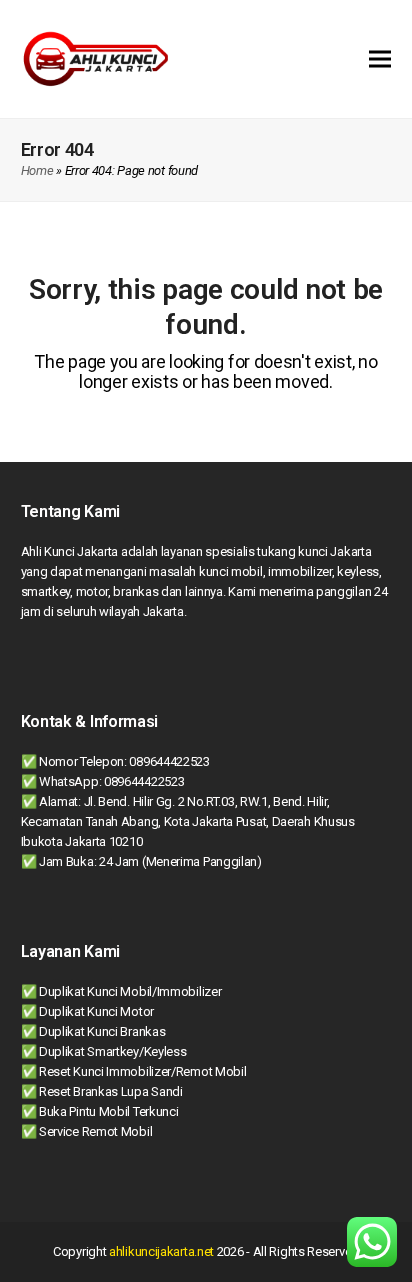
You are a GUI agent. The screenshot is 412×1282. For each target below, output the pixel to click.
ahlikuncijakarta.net (161, 1251)
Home (37, 170)
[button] (380, 58)
